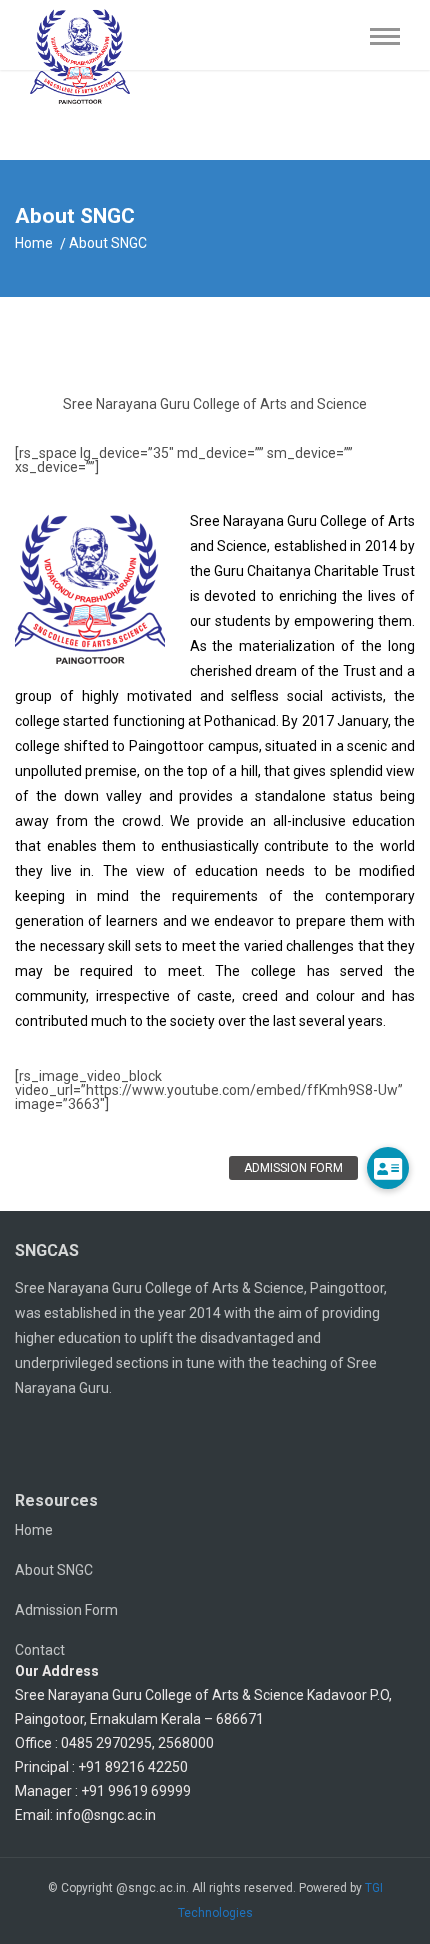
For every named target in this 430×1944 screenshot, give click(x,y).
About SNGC (54, 1570)
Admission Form (66, 1610)
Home (34, 243)
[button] (388, 1168)
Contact (40, 1650)
